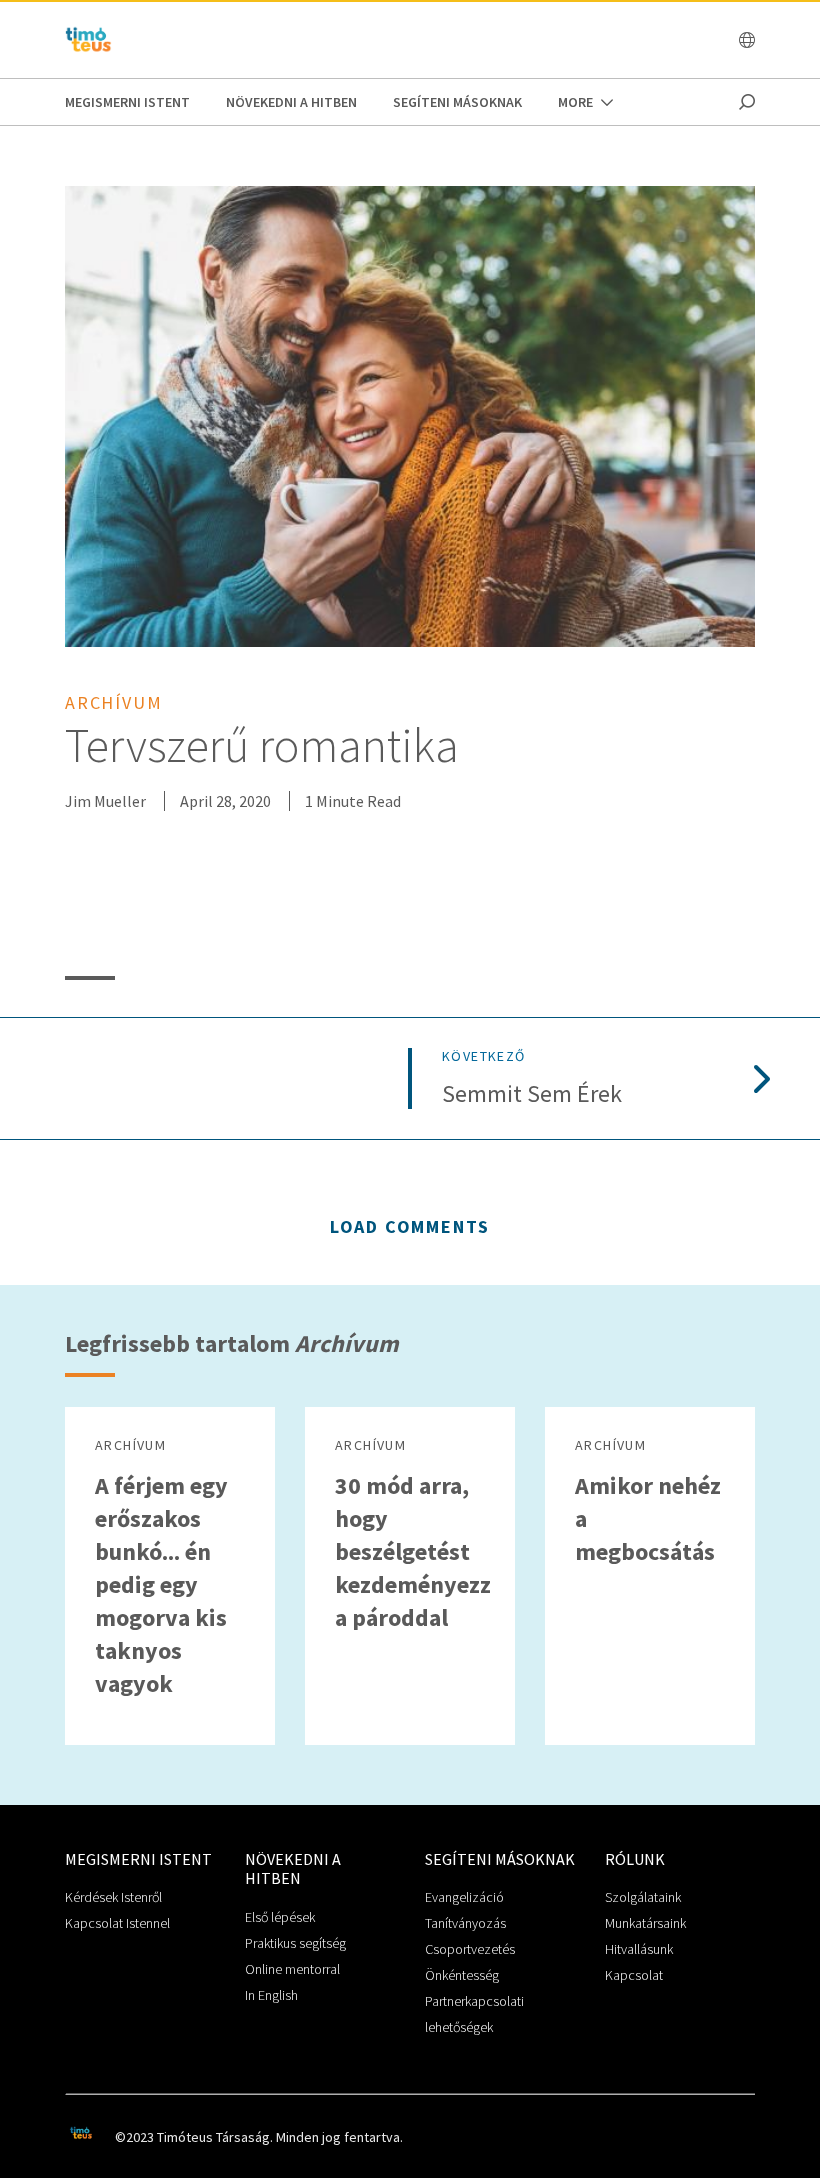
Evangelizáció (464, 1897)
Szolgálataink (643, 1897)
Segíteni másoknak (457, 102)
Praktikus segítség (295, 1943)
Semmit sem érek (532, 1094)
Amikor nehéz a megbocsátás (648, 1518)
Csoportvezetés (470, 1949)
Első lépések (280, 1917)
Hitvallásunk (639, 1949)
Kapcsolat (634, 1975)
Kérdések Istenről (113, 1897)
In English (271, 1995)
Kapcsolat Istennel (117, 1923)
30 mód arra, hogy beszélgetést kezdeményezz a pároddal (413, 1551)
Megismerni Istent (127, 102)
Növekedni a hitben (291, 102)
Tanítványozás (465, 1923)
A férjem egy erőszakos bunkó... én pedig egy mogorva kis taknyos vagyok (161, 1584)
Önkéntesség (462, 1975)
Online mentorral (292, 1969)
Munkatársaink (645, 1923)
